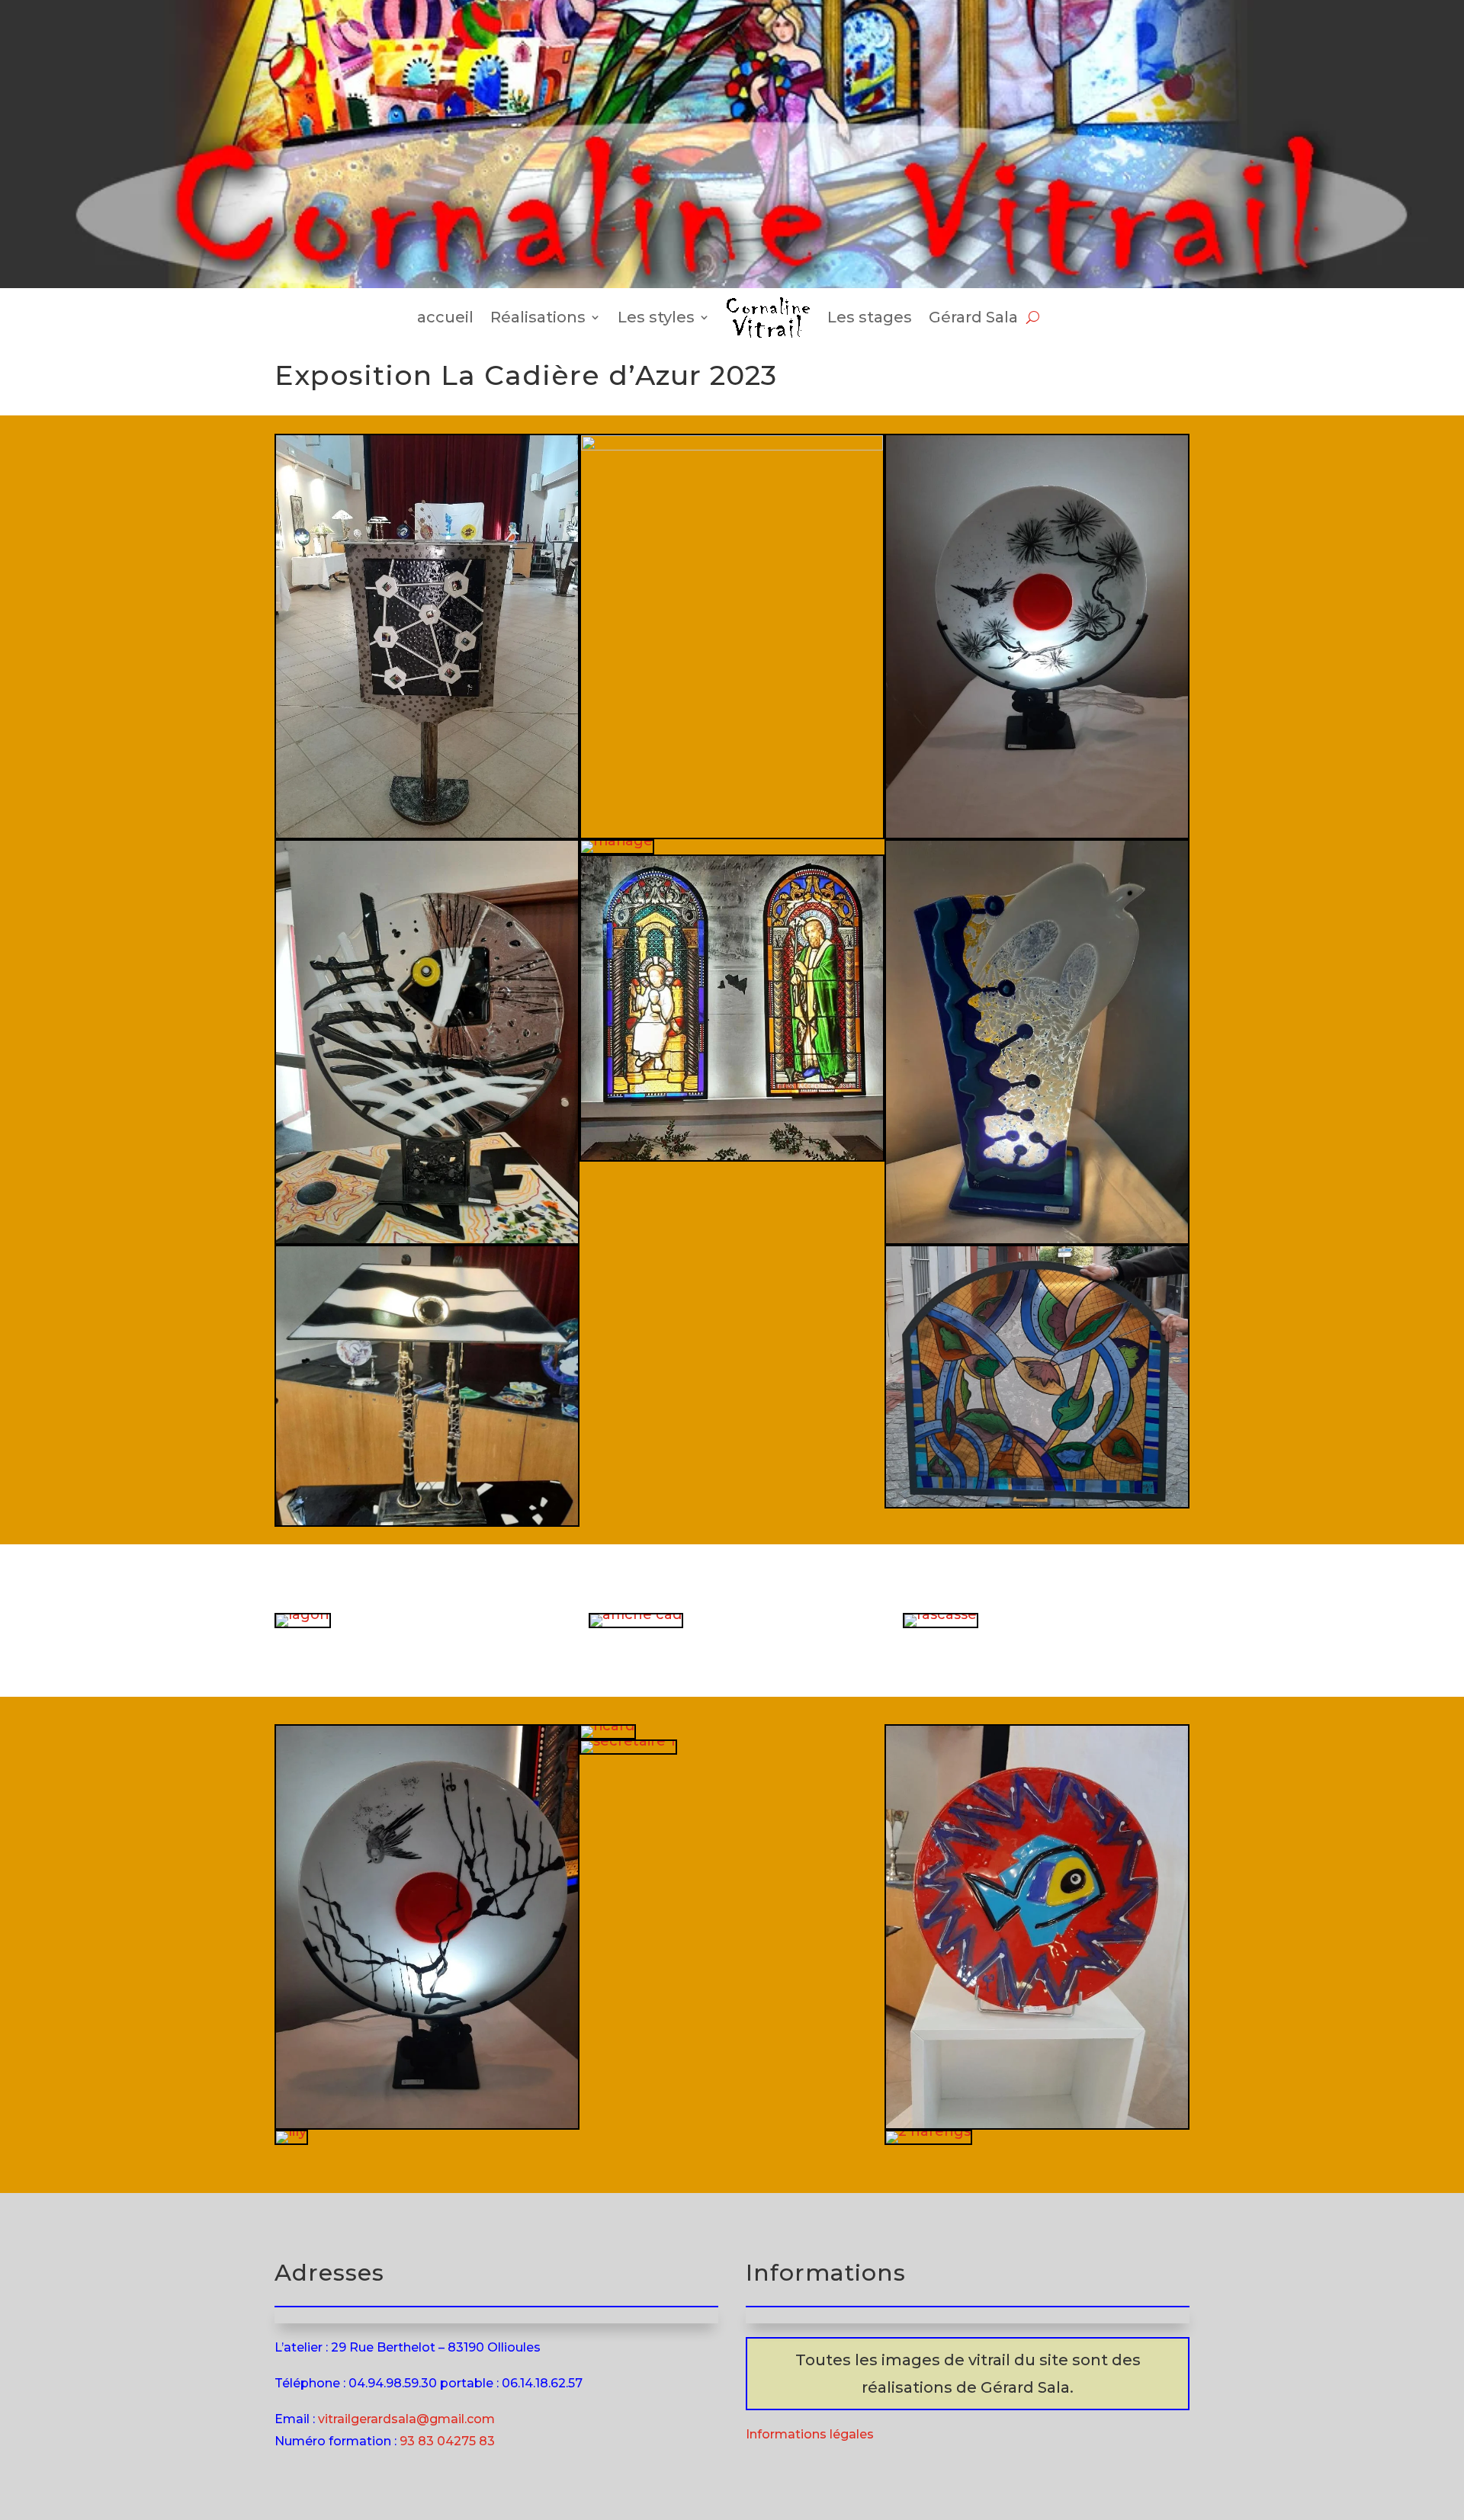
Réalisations (538, 317)
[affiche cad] (636, 1614)
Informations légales (810, 2434)
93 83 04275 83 (447, 2441)
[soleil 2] (1037, 833)
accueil (445, 317)
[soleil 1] (427, 2124)
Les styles (656, 317)
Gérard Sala (973, 317)
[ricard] (608, 1726)
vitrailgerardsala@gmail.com (406, 2419)
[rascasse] (941, 1614)
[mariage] (617, 841)
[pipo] (1037, 2124)
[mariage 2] (1037, 1239)
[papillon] (427, 1239)
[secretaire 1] (628, 1741)
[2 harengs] (928, 2131)
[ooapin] (1037, 1502)
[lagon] (303, 1614)
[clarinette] (427, 1521)
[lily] (291, 2131)
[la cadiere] (732, 1156)
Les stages (870, 317)
